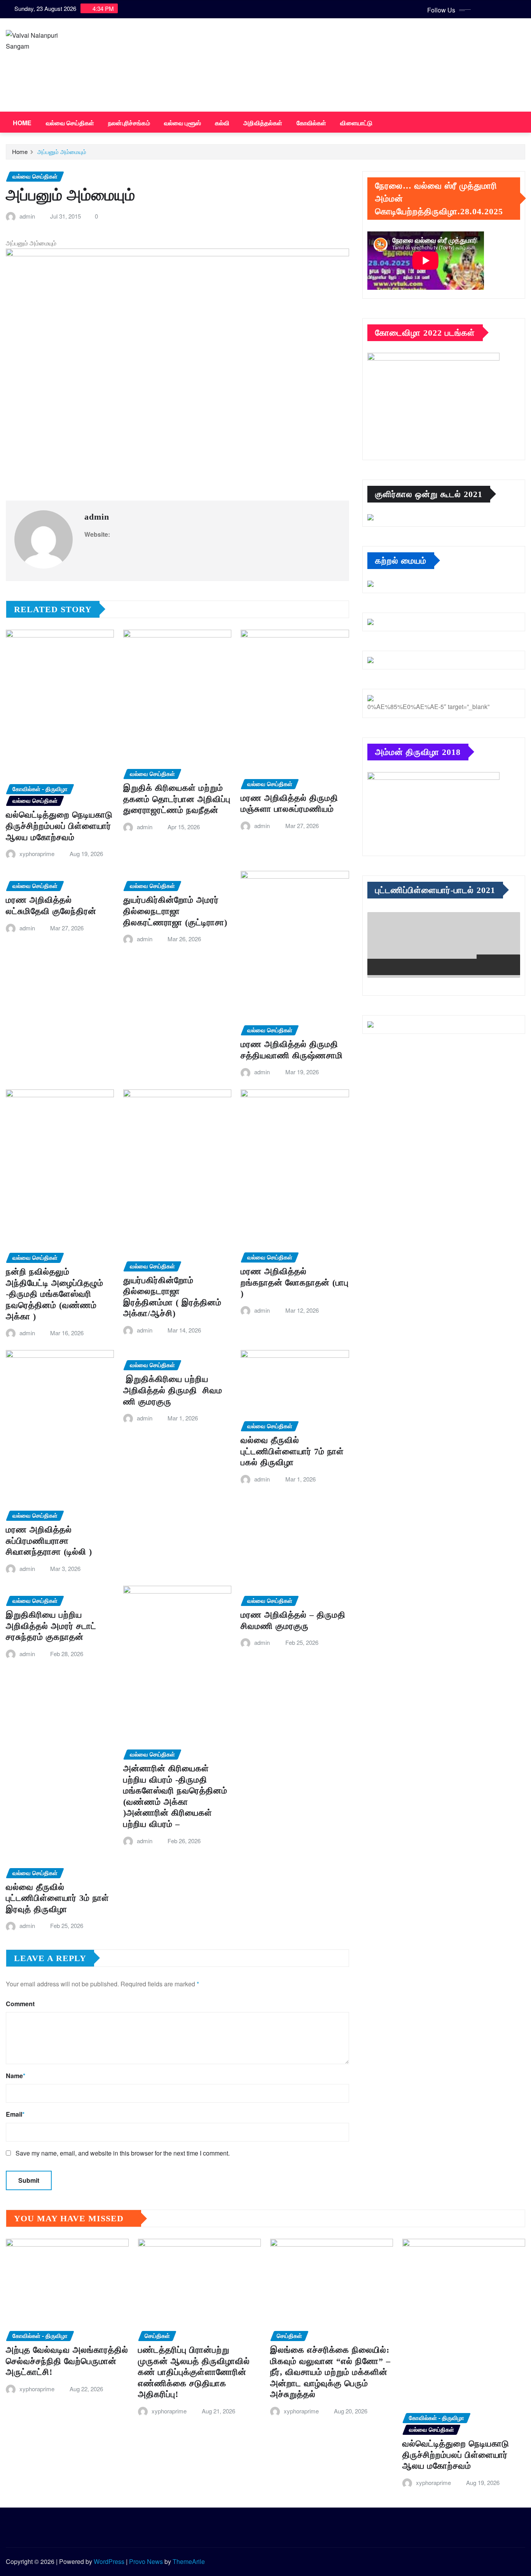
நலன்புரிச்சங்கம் (129, 123)
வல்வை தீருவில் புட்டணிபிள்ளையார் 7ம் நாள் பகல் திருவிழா (292, 1451)
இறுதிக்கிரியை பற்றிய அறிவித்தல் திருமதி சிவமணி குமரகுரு (173, 1390)
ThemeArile (189, 2561)
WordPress (109, 2561)
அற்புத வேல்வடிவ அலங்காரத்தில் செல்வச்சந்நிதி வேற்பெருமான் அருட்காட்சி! (67, 2361)
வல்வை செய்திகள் (70, 123)
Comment (20, 2004)
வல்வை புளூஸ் (183, 123)
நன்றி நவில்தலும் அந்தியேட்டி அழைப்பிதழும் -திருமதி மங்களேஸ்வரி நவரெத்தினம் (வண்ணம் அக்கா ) (55, 1294)
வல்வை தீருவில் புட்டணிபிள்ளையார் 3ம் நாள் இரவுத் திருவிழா (58, 1898)
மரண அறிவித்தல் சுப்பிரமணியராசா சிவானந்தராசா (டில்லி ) (49, 1541)
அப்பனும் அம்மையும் (62, 151)
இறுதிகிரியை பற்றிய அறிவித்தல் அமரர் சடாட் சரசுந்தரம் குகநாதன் (51, 1626)
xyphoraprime (37, 854)
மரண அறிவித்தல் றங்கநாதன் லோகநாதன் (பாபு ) (295, 1282)
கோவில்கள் (312, 123)
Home (22, 123)
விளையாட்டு (356, 123)
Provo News (146, 2561)
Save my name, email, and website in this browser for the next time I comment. (123, 2153)
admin (27, 216)
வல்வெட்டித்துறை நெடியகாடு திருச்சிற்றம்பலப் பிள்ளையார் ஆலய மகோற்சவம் (59, 826)
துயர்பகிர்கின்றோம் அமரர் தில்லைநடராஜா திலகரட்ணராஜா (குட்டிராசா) (175, 911)
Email (15, 2114)
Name (16, 2076)
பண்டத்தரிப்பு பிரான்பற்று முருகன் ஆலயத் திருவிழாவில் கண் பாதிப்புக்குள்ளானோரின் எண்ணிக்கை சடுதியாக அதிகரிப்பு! (194, 2372)
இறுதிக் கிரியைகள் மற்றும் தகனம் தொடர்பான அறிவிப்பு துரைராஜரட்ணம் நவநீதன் (177, 799)
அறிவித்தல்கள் (263, 123)
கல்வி (222, 123)
